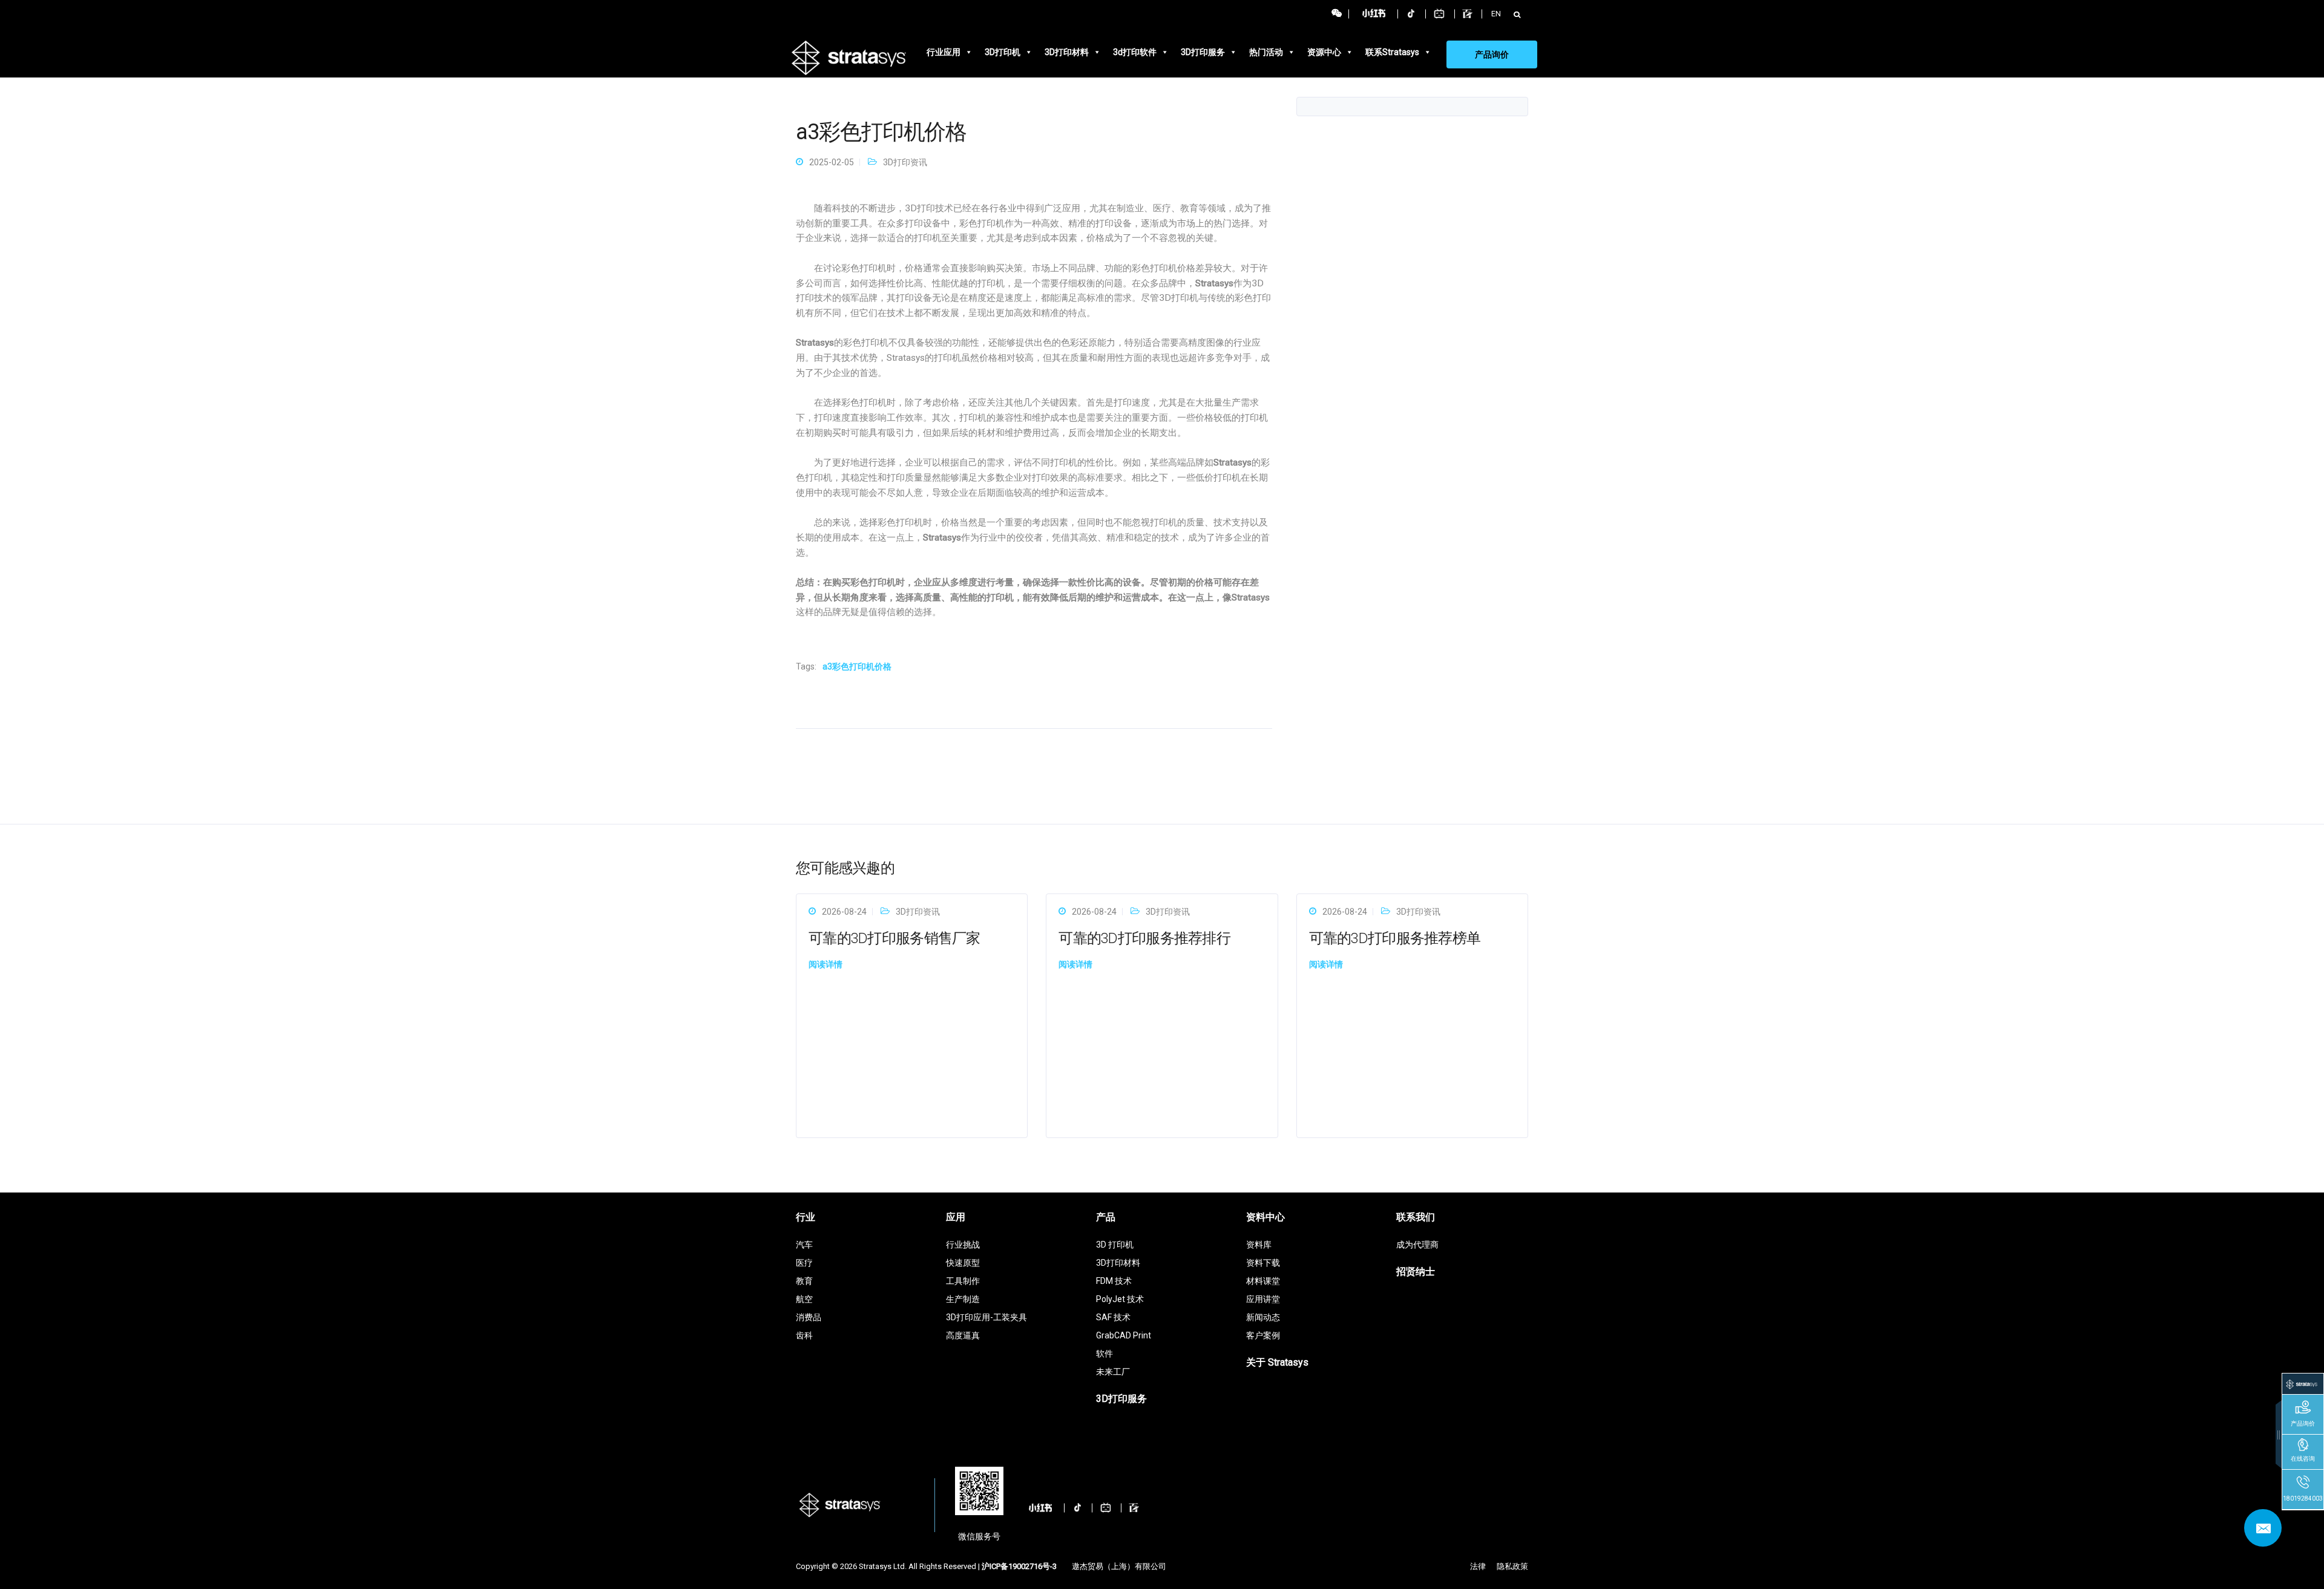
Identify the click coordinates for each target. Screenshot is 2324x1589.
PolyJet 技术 (1120, 1299)
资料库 (1259, 1245)
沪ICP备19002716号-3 (1019, 1566)
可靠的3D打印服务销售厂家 (894, 938)
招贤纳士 (1416, 1272)
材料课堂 (1263, 1281)
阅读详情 (826, 964)
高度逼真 (963, 1335)
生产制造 (963, 1299)
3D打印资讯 (905, 162)
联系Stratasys (1392, 52)
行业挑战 (963, 1245)
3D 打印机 (1115, 1245)
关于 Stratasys (1277, 1362)
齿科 (804, 1335)
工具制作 (963, 1281)
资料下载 (1263, 1263)
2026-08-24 (844, 912)
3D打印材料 (1067, 52)
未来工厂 (1113, 1372)
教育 (804, 1281)
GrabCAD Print (1124, 1335)
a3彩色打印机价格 (857, 666)
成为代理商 (1417, 1245)
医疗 (804, 1263)
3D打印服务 (1203, 52)
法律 (1478, 1566)
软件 (1105, 1354)
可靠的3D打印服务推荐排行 (1144, 938)
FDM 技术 (1114, 1281)
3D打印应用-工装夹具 (986, 1317)
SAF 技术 (1113, 1317)
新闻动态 (1263, 1317)
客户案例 (1263, 1335)
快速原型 (963, 1263)
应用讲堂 (1263, 1299)
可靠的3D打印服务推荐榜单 (1395, 938)
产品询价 (1492, 54)
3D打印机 (1003, 52)
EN (1496, 14)
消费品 (809, 1317)
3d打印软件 (1135, 52)
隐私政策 (1512, 1566)
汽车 (804, 1245)
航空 (804, 1299)
